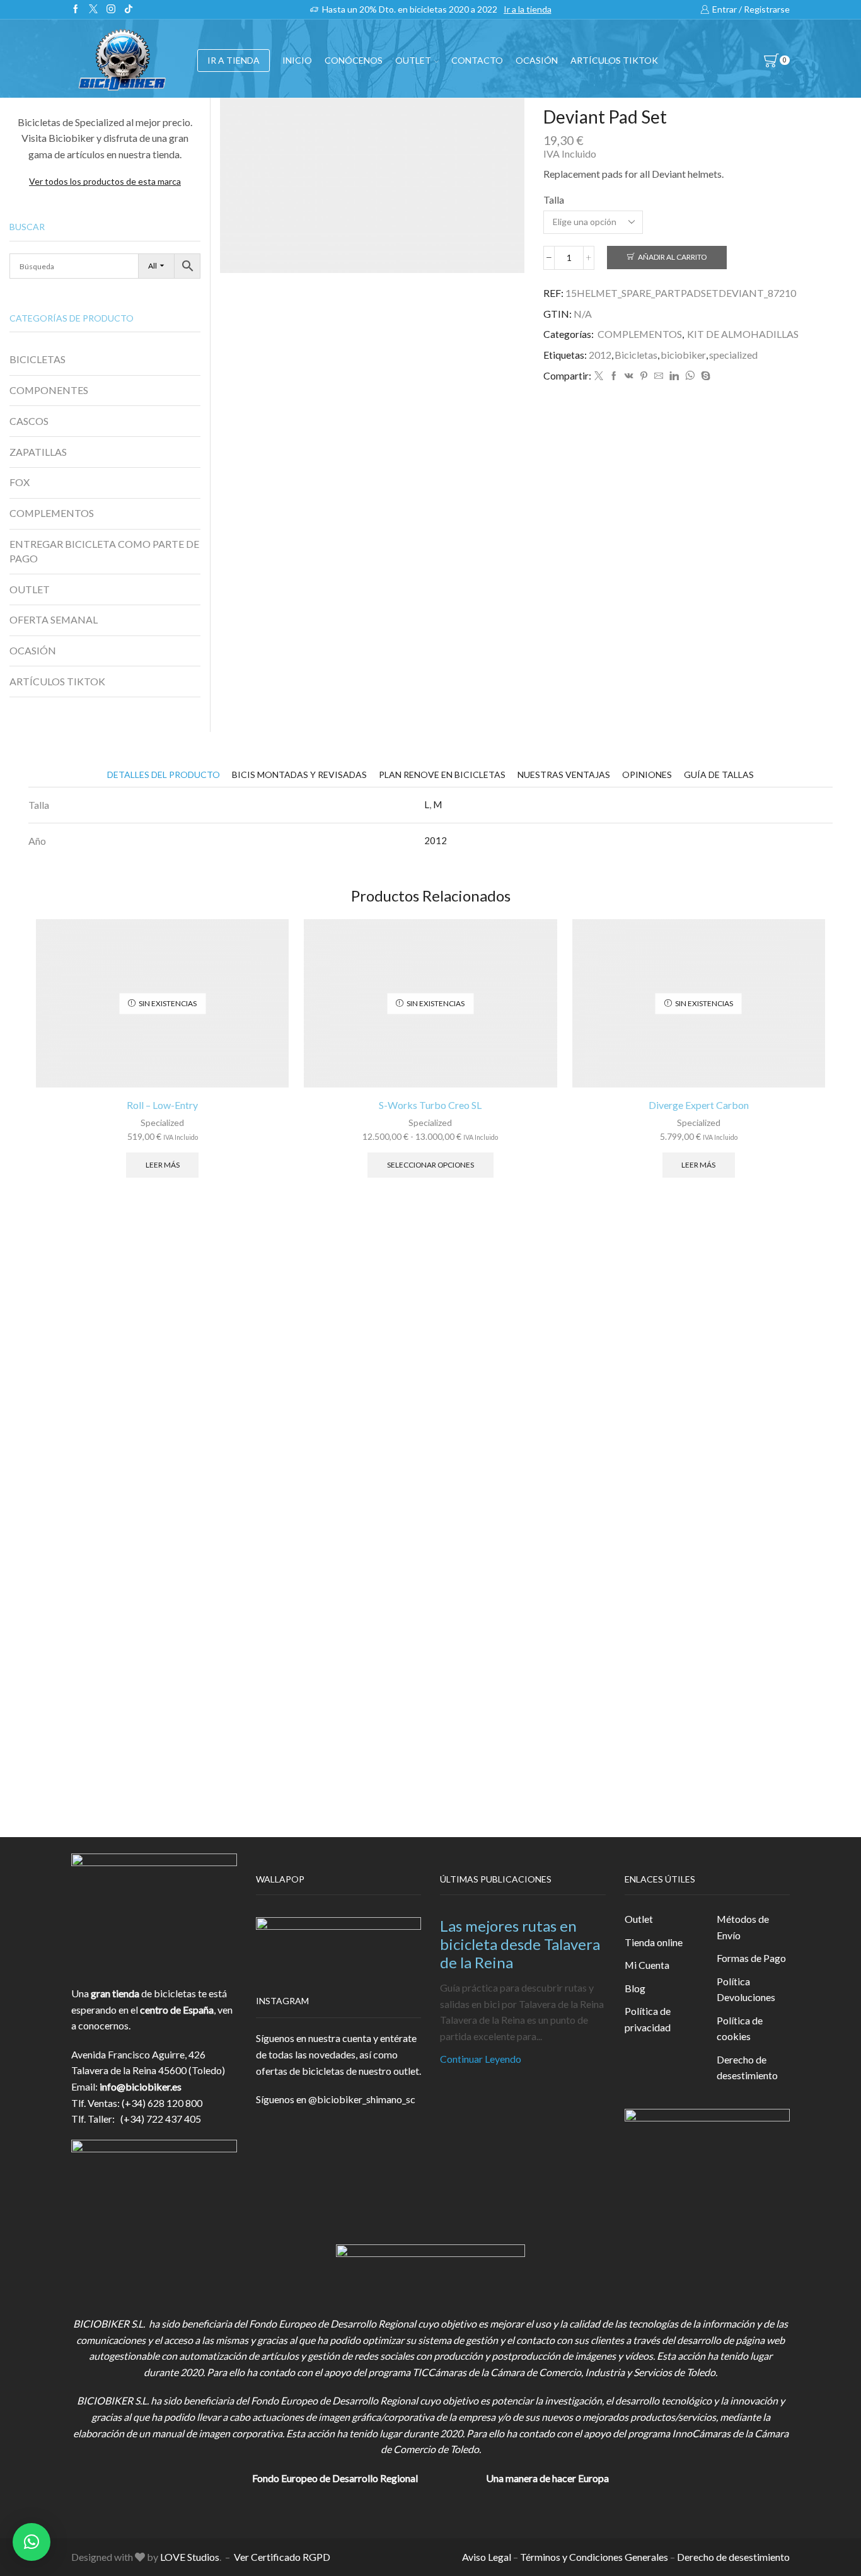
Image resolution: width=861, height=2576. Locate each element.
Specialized (162, 1123)
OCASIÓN (537, 60)
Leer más (163, 1165)
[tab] (164, 775)
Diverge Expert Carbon (699, 1105)
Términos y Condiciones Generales (594, 2557)
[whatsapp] (690, 376)
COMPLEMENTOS (640, 334)
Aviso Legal (487, 2557)
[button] (32, 2542)
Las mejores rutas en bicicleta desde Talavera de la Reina (520, 1944)
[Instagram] (111, 9)
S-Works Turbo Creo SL (430, 1105)
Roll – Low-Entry (162, 1105)
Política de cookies (740, 2028)
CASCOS (29, 421)
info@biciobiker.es (141, 2086)
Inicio (297, 60)
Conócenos (354, 60)
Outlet (639, 1919)
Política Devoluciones (746, 1989)
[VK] (629, 376)
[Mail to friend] (659, 376)
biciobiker (683, 355)
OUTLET (413, 60)
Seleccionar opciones (430, 1165)
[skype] (704, 376)
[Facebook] (76, 9)
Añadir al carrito (672, 257)
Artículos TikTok (614, 60)
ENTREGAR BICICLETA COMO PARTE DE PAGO (104, 551)
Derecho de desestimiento (747, 2068)
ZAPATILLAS (38, 452)
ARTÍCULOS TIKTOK (57, 681)
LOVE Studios (190, 2557)
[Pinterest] (644, 376)
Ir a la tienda (528, 9)
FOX (20, 482)
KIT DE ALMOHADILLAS (743, 334)
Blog (635, 1988)
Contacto (477, 60)
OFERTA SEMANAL (54, 619)
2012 (600, 355)
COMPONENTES (49, 390)
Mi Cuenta (647, 1965)
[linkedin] (674, 376)
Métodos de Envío (743, 1927)
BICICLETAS (38, 359)
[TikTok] (129, 9)
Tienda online (654, 1942)
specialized (733, 355)
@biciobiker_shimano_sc (362, 2099)
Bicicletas (636, 355)
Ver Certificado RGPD (282, 2557)
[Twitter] (93, 9)
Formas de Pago (751, 1958)
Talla (554, 200)
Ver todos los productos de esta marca (105, 181)
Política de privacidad (648, 2019)
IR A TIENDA (234, 60)
